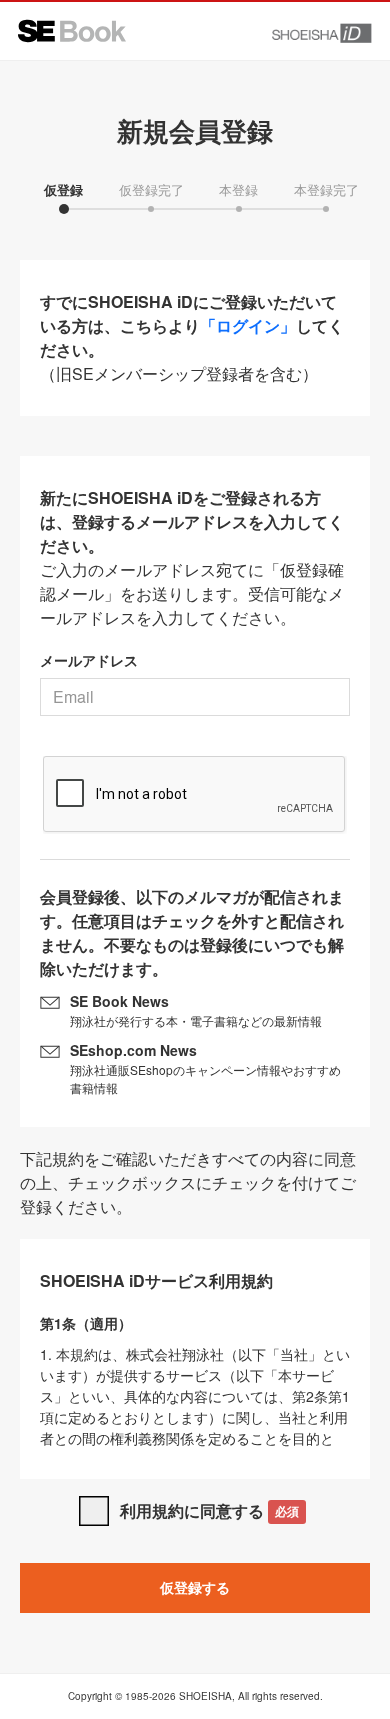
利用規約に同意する (209, 1510)
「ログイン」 (248, 325)
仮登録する (195, 1587)
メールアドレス (89, 660)
